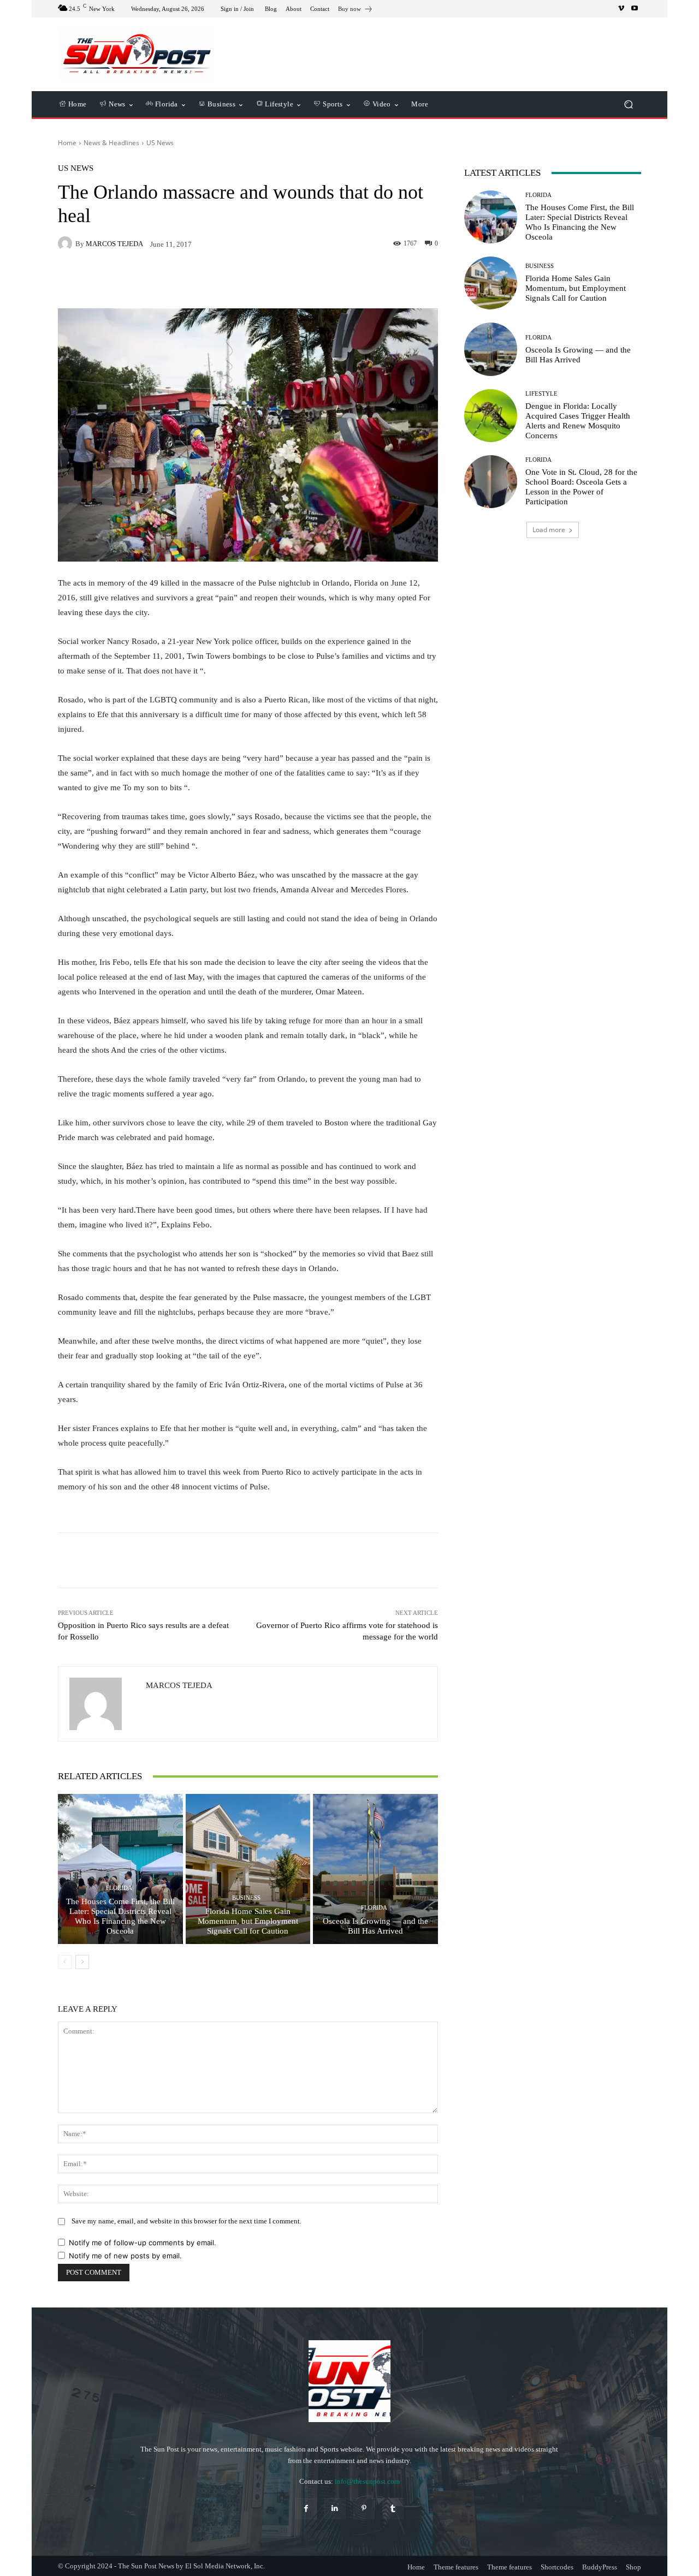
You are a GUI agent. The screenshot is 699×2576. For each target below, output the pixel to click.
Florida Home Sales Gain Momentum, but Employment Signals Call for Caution (248, 1921)
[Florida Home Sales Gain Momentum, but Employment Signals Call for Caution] (248, 1869)
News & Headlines (111, 143)
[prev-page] (65, 1962)
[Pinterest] (364, 2509)
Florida (119, 1888)
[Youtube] (635, 9)
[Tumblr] (393, 2509)
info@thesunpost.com (367, 2481)
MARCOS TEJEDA (114, 244)
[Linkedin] (335, 2509)
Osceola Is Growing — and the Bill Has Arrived (375, 1926)
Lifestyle (541, 394)
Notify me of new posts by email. (125, 2256)
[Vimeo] (621, 9)
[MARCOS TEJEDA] (67, 243)
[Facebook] (306, 2509)
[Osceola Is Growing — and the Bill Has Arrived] (375, 1869)
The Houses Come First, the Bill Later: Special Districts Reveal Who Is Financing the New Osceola (120, 1916)
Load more (549, 530)
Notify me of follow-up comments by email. (143, 2243)
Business (246, 1898)
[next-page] (82, 1962)
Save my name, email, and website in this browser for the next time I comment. (186, 2221)
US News (160, 143)
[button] (628, 105)
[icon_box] (356, 10)
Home (67, 143)
